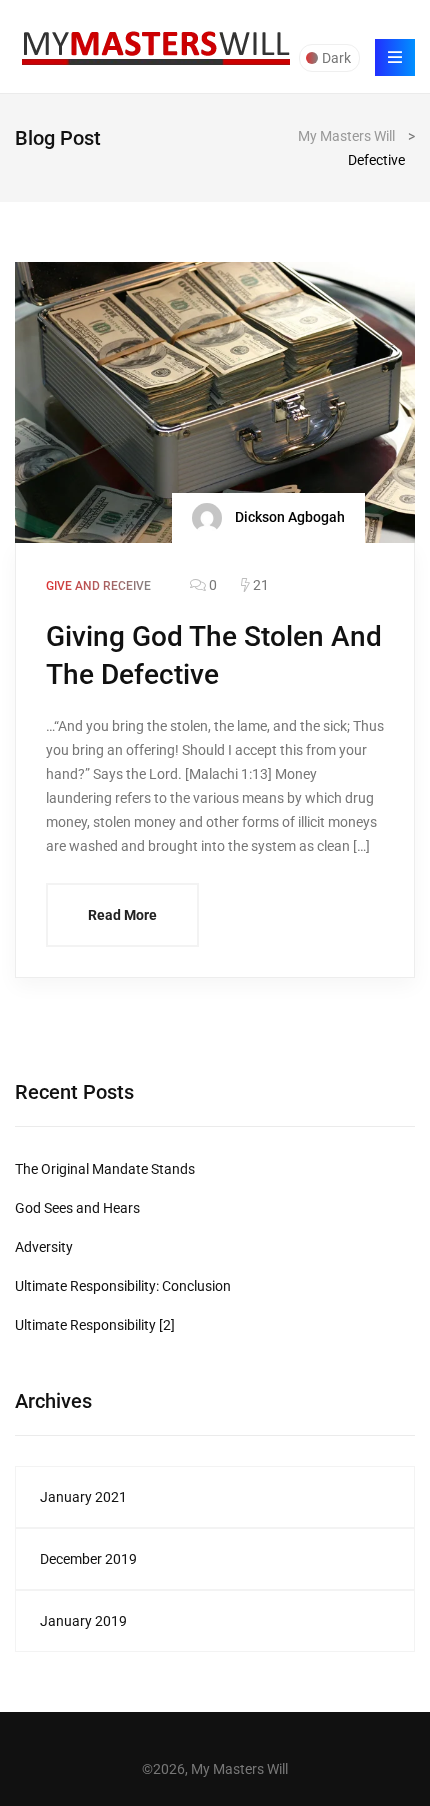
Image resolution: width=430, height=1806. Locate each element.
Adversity (44, 1247)
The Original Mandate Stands (105, 1169)
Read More (122, 915)
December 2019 (88, 1559)
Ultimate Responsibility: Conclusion (123, 1286)
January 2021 (83, 1497)
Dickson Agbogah (288, 516)
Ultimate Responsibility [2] (95, 1325)
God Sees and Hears (77, 1208)
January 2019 (83, 1621)
